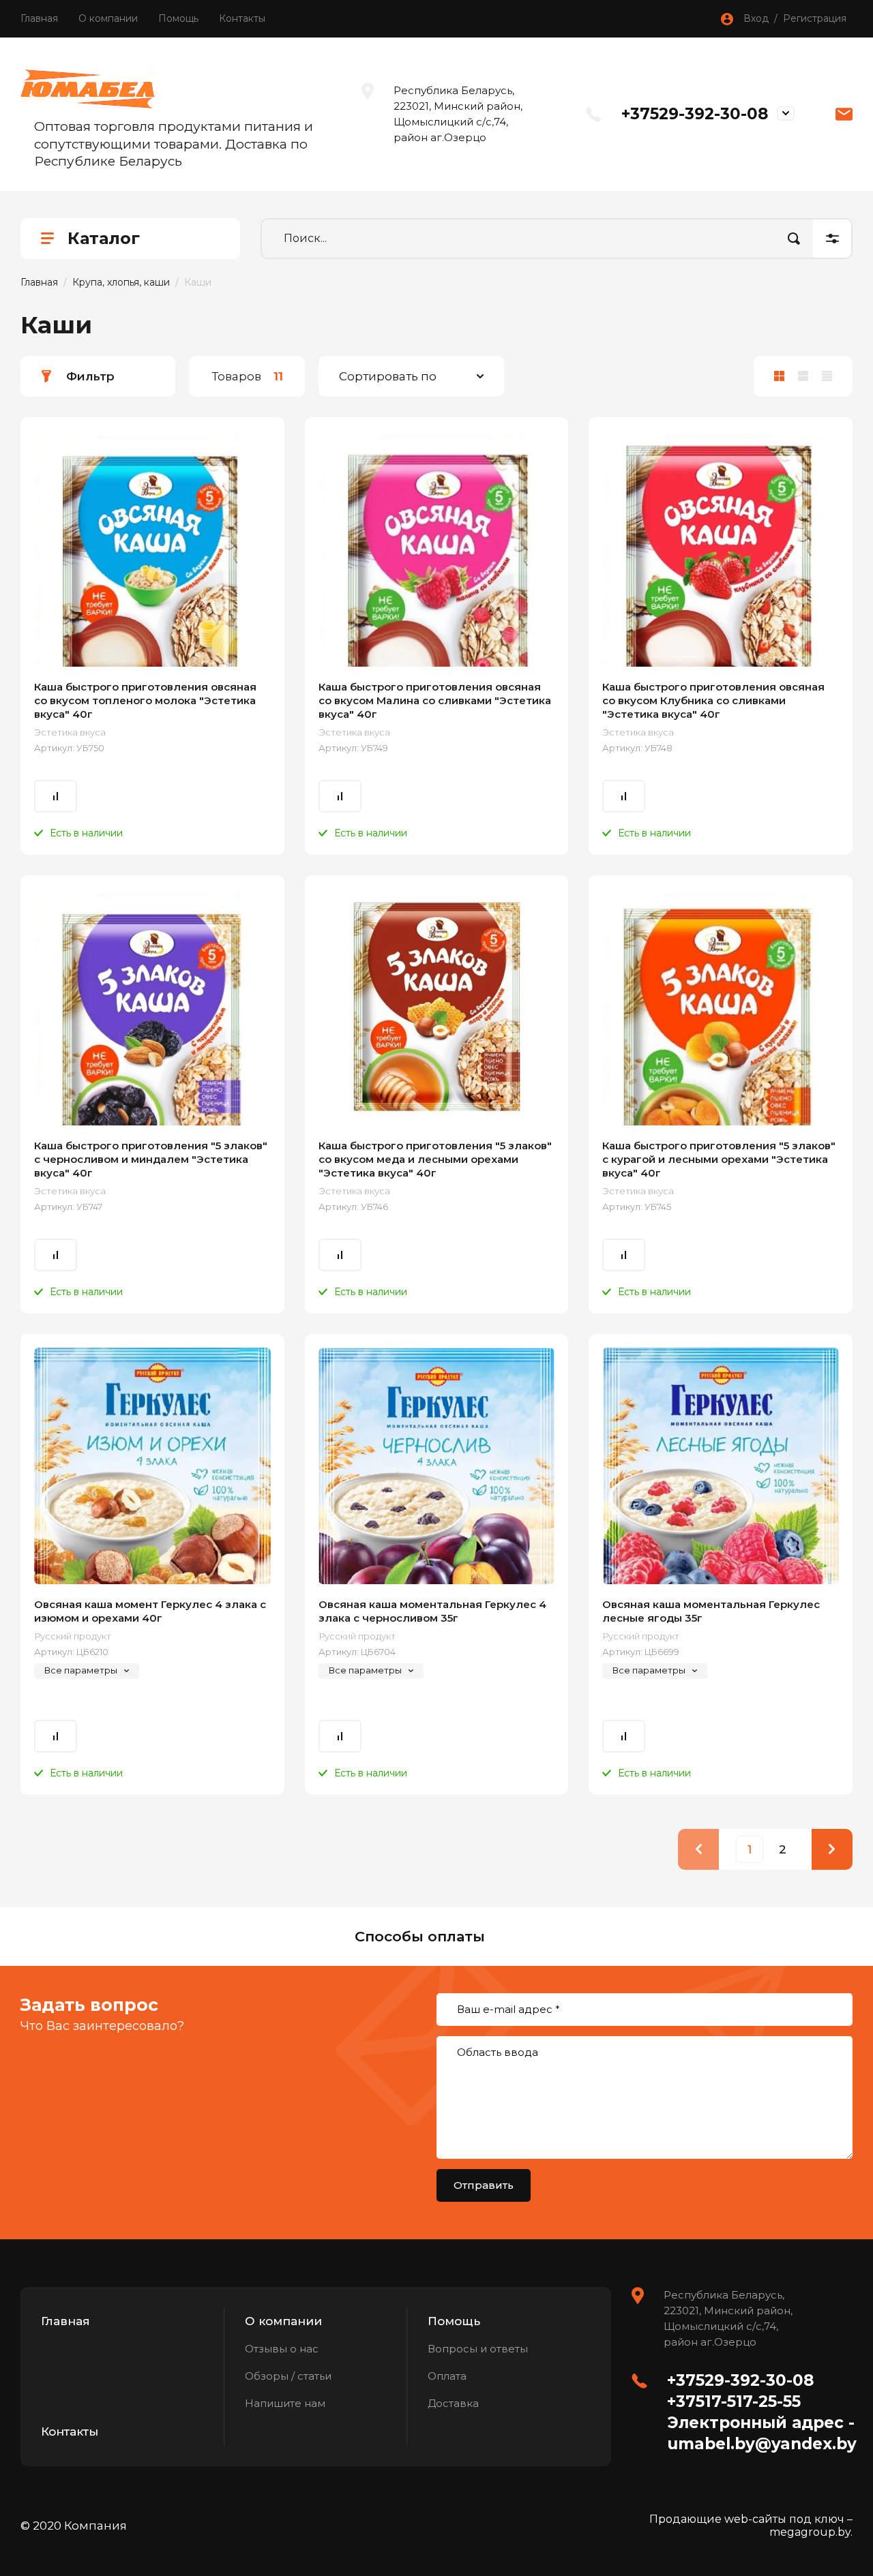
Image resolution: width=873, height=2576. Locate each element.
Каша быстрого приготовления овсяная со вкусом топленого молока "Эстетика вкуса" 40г (145, 700)
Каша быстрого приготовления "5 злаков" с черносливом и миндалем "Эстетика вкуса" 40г (151, 1159)
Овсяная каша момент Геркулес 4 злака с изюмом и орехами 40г (150, 1611)
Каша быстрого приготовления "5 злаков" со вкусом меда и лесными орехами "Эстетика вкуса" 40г (435, 1159)
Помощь (178, 18)
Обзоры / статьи (288, 2376)
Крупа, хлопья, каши (121, 282)
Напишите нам (285, 2403)
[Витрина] (779, 376)
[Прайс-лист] (827, 376)
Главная (39, 18)
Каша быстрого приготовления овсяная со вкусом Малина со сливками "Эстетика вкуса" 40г (435, 700)
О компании (108, 18)
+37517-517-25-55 (734, 2401)
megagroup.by (810, 2532)
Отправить (484, 2185)
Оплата (447, 2376)
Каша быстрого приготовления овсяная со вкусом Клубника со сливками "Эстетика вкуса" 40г (713, 700)
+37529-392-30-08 (695, 114)
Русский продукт (73, 1636)
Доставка (453, 2403)
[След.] (832, 1849)
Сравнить (56, 796)
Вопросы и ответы (478, 2349)
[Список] (803, 376)
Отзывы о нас (282, 2349)
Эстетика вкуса (70, 732)
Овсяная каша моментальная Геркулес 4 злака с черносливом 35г (432, 1611)
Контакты (242, 18)
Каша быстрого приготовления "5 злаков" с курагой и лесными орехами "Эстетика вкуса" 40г (719, 1159)
